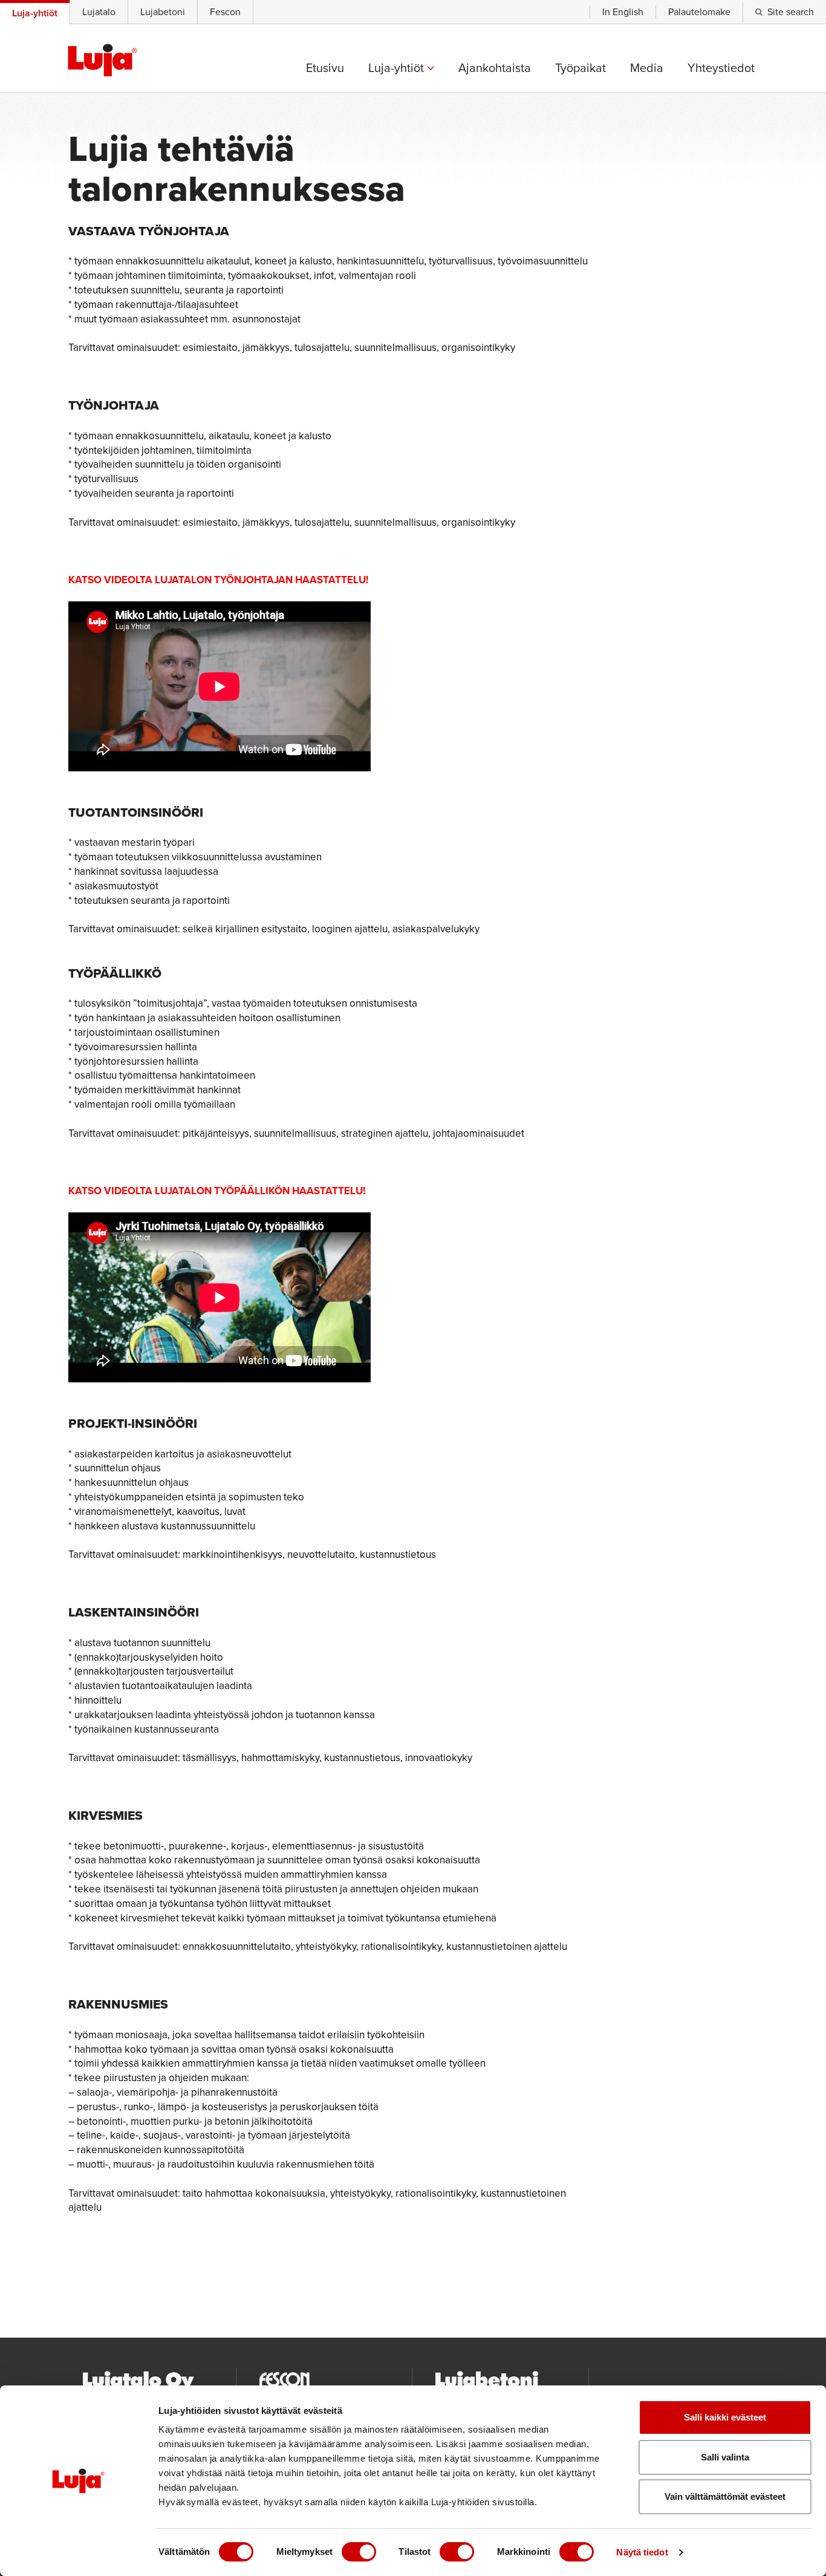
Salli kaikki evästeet (725, 2417)
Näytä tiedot (642, 2552)
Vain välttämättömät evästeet (725, 2496)
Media (647, 68)
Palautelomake (699, 12)
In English (623, 12)
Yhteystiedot (721, 68)
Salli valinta (725, 2457)
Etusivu (325, 68)
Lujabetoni (163, 12)
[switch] (359, 2552)
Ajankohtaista (495, 68)
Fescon (225, 12)
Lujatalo (99, 12)
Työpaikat (580, 68)
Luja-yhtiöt (398, 68)
